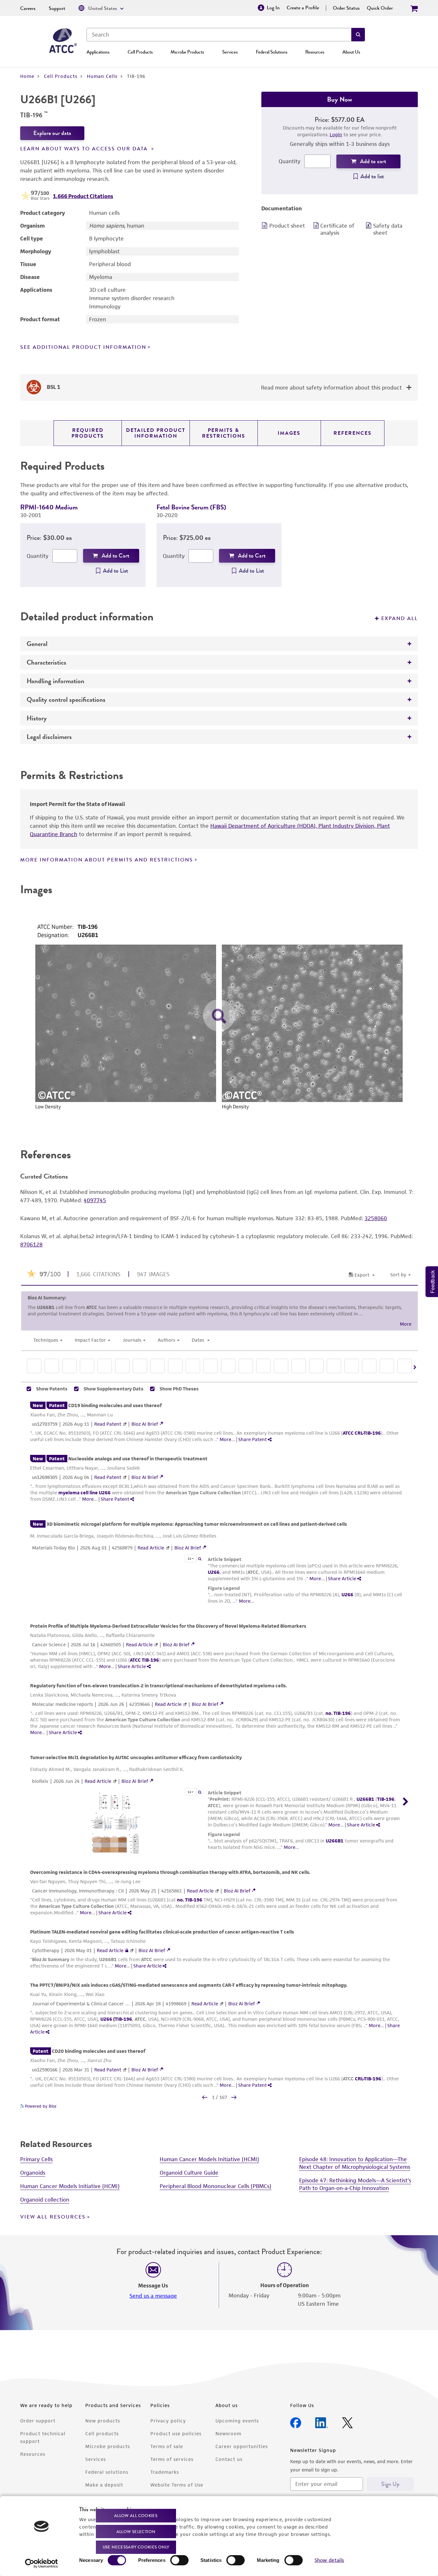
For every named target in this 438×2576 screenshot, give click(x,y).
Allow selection (136, 2531)
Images (289, 433)
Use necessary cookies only (136, 2547)
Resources (315, 52)
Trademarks (165, 2472)
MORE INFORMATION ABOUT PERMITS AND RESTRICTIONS (107, 860)
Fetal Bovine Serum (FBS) (191, 507)
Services (230, 52)
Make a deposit (104, 2485)
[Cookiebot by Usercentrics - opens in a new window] (42, 2563)
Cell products (102, 2433)
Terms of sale (167, 2446)
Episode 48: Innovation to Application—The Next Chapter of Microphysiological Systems (355, 2163)
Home (27, 76)
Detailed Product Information (156, 433)
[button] (358, 35)
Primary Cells (36, 2159)
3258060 (376, 1218)
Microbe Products (187, 52)
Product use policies (176, 2433)
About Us (351, 52)
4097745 (95, 1200)
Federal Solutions (272, 52)
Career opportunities (242, 2446)
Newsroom (228, 2433)
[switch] (179, 2560)
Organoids (33, 2173)
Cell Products (140, 52)
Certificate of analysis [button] (337, 229)
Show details (329, 2560)
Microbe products (108, 2446)
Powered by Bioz (40, 2106)
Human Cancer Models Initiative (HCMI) (70, 2186)
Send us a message (153, 2296)
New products (103, 2421)
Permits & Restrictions (224, 433)
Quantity (290, 161)
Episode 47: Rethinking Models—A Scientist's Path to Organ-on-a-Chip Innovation (355, 2184)
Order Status (346, 8)
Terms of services (172, 2459)
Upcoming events (237, 2421)
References (353, 433)
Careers (28, 8)
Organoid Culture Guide (189, 2173)
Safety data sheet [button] (388, 229)
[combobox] (219, 35)
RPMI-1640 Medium (49, 507)
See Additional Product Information (83, 347)
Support (57, 8)
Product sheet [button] (287, 226)
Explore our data (52, 133)
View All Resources (53, 2217)
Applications (98, 52)
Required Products (88, 433)
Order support (38, 2421)
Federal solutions (107, 2472)
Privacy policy (168, 2421)
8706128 (31, 1245)
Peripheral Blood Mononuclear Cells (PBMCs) (215, 2186)
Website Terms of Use (177, 2485)
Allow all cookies (136, 2516)
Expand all (400, 618)
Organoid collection (45, 2200)
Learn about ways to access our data (85, 149)
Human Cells (102, 76)
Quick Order (380, 8)
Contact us (229, 2459)
